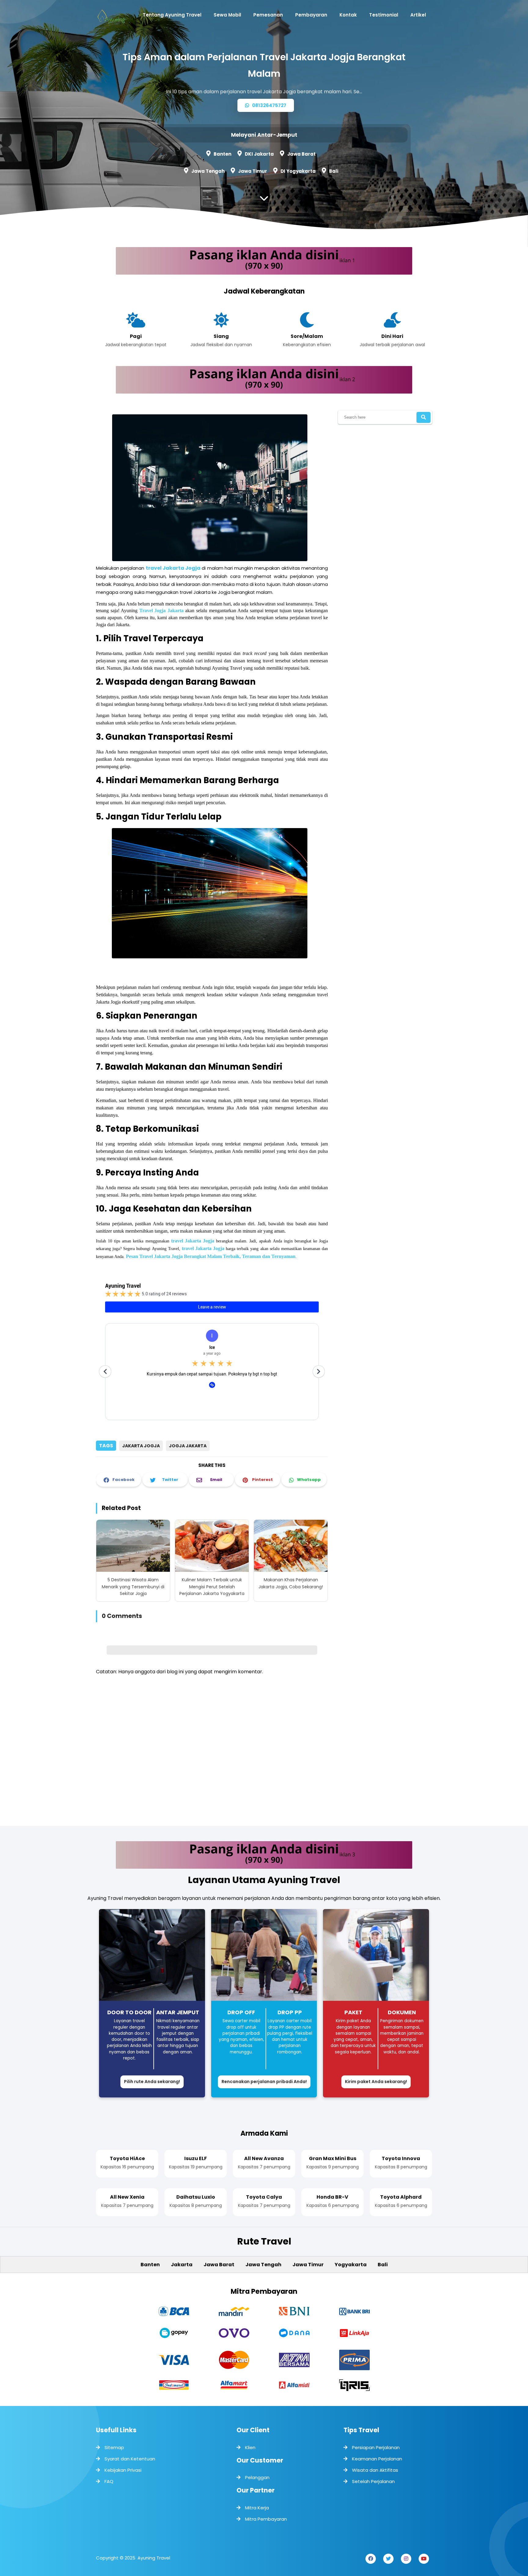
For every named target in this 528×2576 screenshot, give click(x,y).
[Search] (424, 417)
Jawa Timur (253, 171)
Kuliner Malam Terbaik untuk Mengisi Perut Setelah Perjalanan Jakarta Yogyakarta (212, 1587)
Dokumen (402, 2012)
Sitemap (114, 2447)
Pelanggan (257, 2477)
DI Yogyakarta (298, 171)
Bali (334, 171)
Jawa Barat (301, 154)
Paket (353, 2012)
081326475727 (269, 105)
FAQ (109, 2481)
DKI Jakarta (259, 154)
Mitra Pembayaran (266, 2519)
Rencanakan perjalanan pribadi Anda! (264, 2082)
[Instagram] (406, 2559)
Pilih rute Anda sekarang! (152, 2082)
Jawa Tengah (208, 171)
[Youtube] (424, 2559)
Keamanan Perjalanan (377, 2459)
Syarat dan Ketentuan (130, 2459)
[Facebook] (371, 2559)
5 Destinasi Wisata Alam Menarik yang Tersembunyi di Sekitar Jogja (133, 1587)
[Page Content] (264, 200)
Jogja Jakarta (188, 1446)
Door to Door (129, 2012)
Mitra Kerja (257, 2508)
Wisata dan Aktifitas (375, 2470)
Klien (250, 2447)
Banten (222, 154)
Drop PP (290, 2012)
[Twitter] (388, 2559)
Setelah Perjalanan (373, 2481)
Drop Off (241, 2012)
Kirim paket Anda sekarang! (376, 2082)
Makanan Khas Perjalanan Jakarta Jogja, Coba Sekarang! (291, 1583)
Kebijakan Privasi (123, 2470)
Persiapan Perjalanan (376, 2447)
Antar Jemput (178, 2012)
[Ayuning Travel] (111, 18)
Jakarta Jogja (141, 1446)
